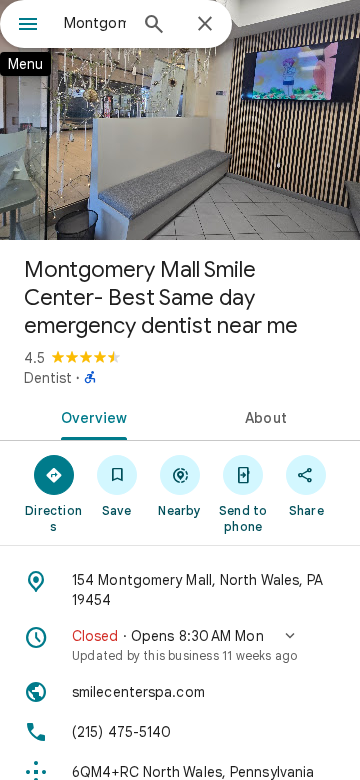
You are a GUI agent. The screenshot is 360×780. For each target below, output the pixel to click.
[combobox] (95, 23)
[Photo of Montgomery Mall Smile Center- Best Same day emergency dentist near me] (180, 120)
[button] (180, 645)
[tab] (90, 416)
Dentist (48, 378)
